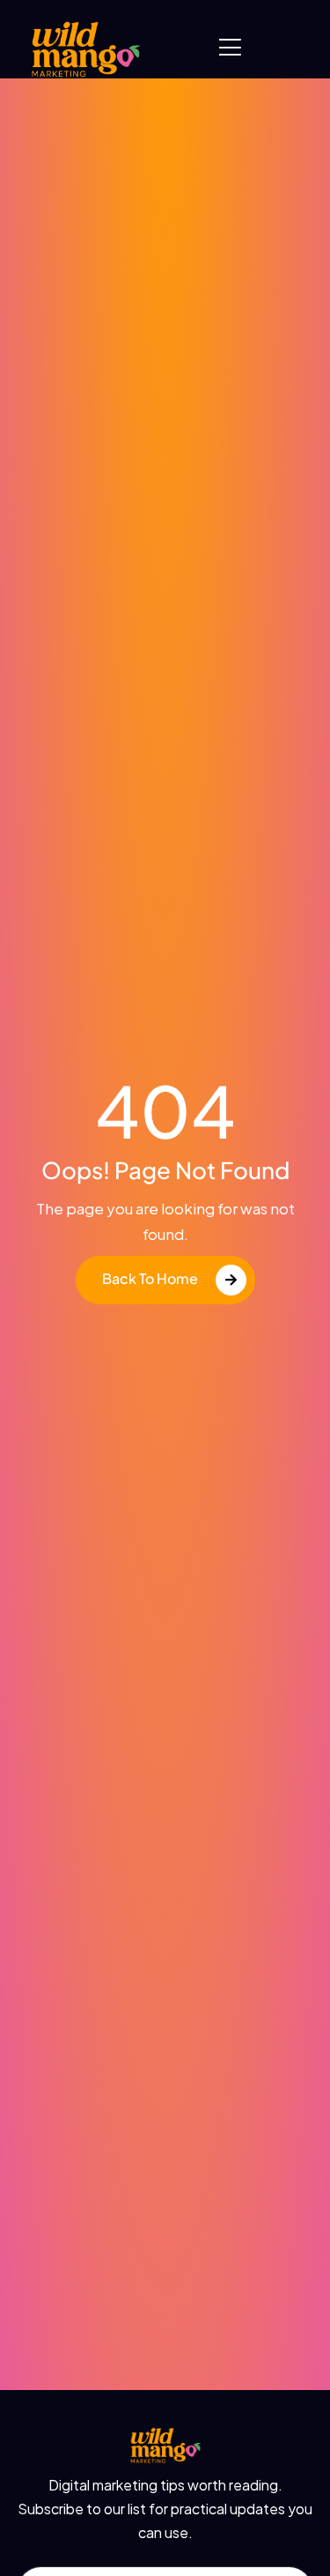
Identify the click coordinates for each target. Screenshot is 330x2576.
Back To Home (150, 1278)
